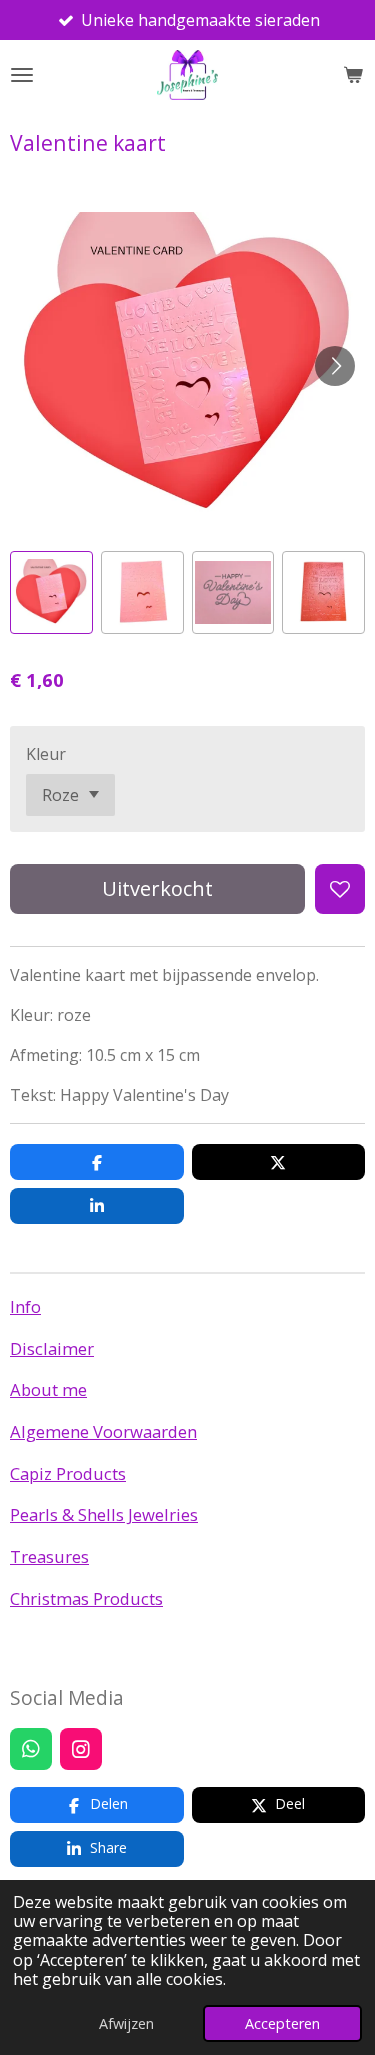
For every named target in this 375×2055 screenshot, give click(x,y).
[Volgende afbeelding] (335, 366)
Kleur (46, 754)
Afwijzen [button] (126, 2023)
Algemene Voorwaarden (103, 1431)
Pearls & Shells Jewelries (104, 1514)
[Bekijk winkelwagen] (353, 75)
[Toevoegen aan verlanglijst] (340, 889)
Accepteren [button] (282, 2023)
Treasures (49, 1556)
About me (48, 1389)
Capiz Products (68, 1473)
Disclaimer (52, 1348)
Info (25, 1306)
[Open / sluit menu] (22, 75)
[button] (51, 592)
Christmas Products (86, 1598)
